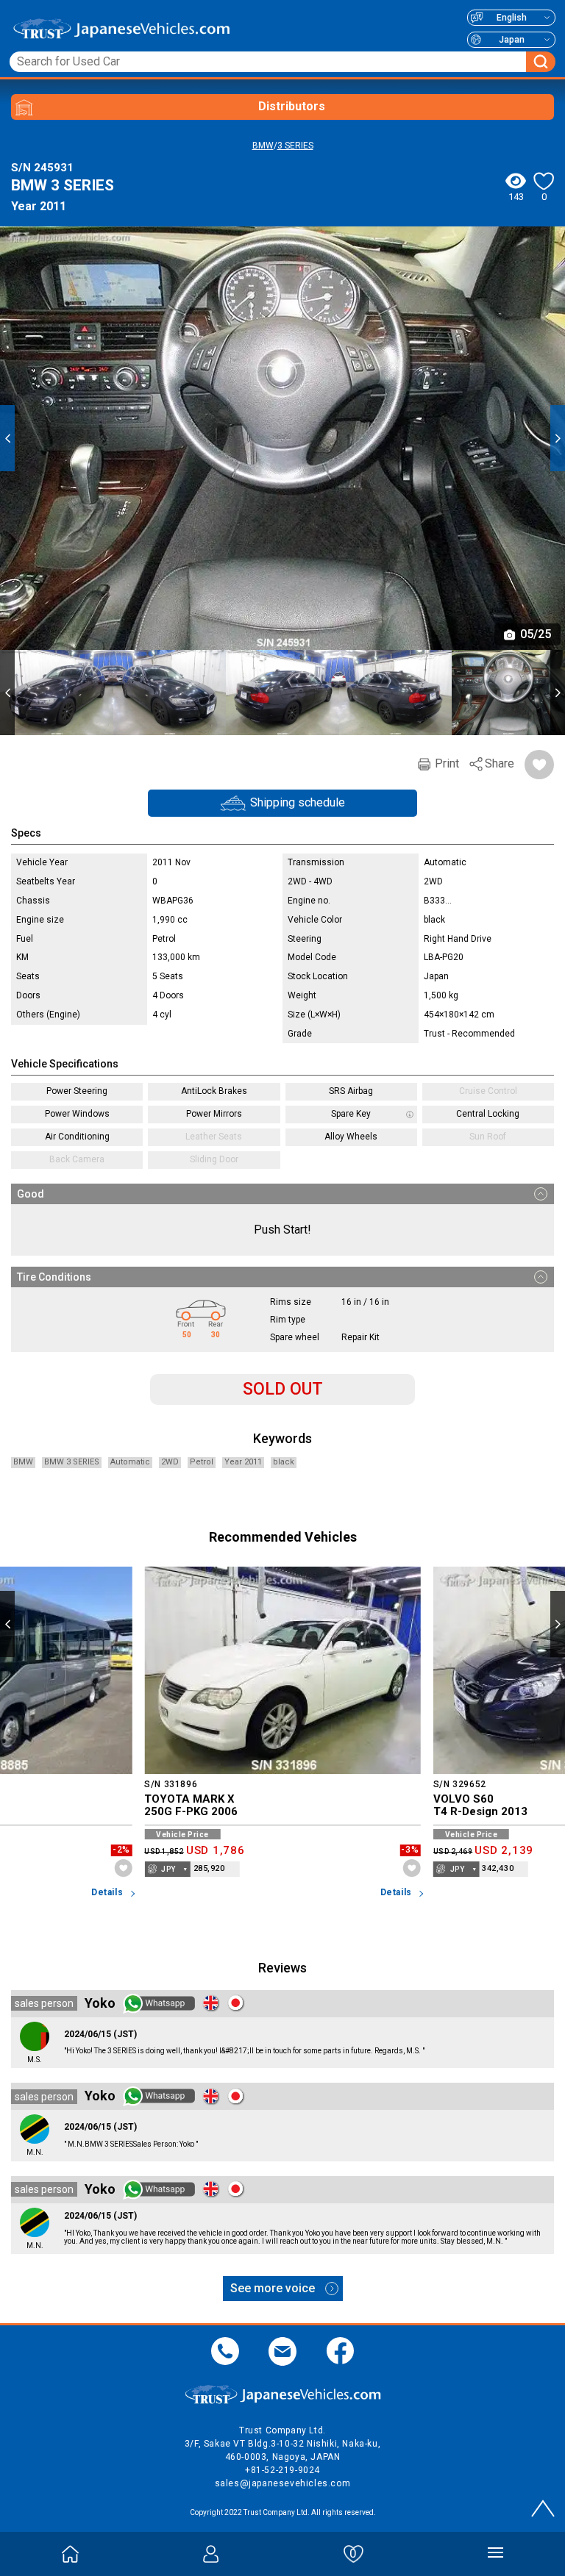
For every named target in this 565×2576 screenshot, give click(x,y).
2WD (170, 1462)
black (284, 1462)
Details (107, 1893)
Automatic (130, 1462)
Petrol (202, 1462)
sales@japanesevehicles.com (283, 2483)
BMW (263, 146)
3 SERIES (295, 146)
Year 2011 (243, 1462)
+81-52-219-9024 (282, 2470)
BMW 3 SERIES (72, 1462)
